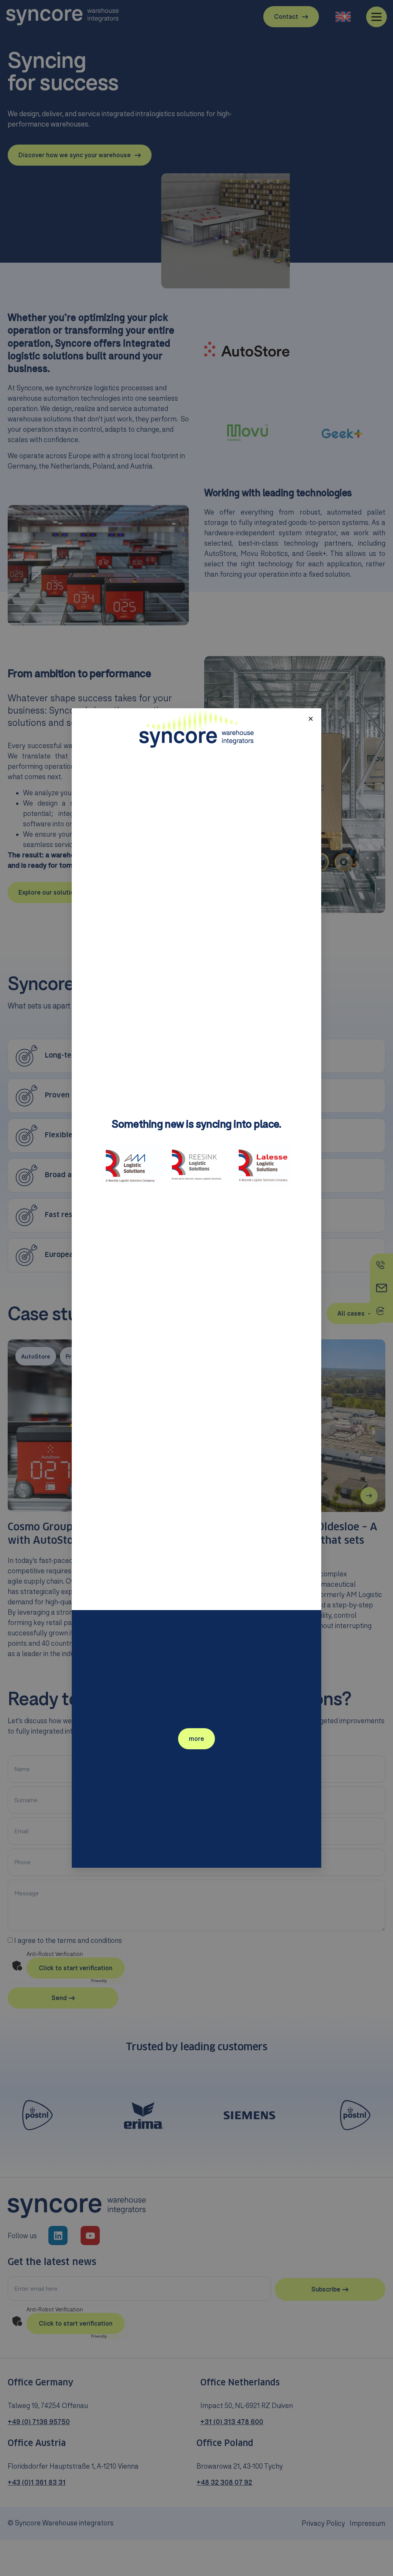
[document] (196, 1288)
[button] (311, 719)
